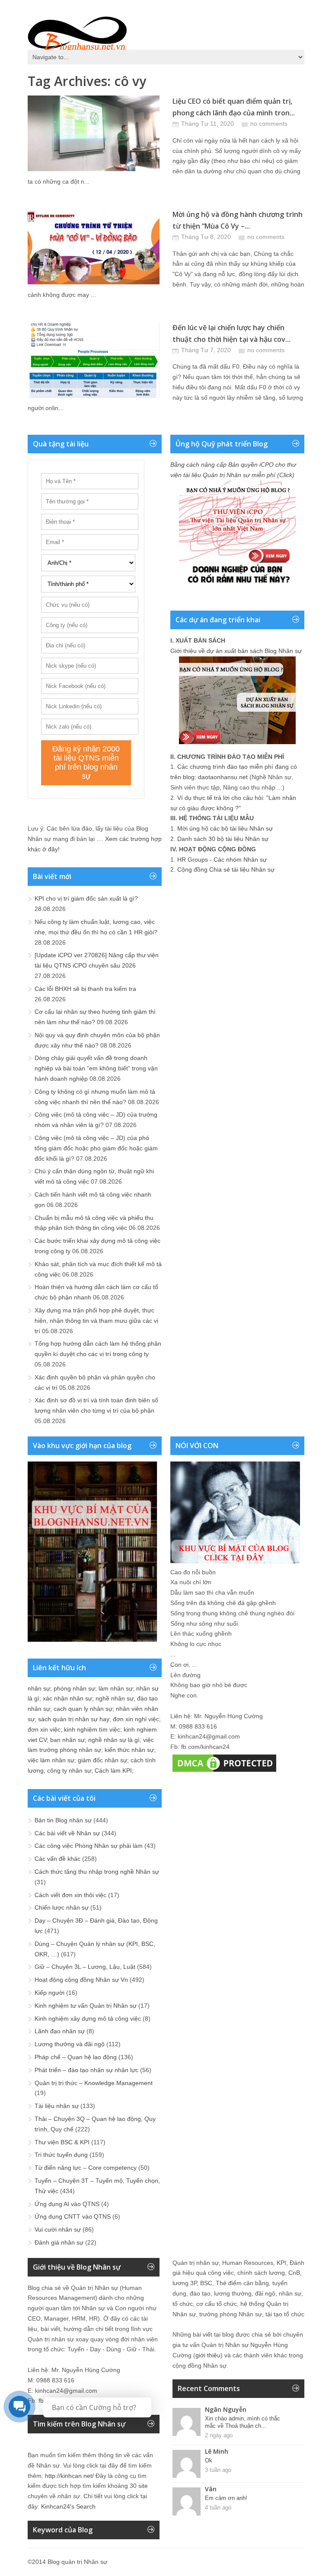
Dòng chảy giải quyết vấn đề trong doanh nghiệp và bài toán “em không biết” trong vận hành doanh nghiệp (96, 1068)
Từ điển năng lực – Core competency (86, 2168)
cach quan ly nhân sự (83, 1709)
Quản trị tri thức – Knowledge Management (94, 2083)
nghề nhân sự (115, 1698)
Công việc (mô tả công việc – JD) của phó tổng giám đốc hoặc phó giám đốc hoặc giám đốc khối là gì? (96, 1148)
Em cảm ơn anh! (226, 2498)
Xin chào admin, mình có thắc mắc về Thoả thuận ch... (243, 2422)
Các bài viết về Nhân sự (67, 1833)
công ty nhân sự (69, 1770)
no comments (269, 124)
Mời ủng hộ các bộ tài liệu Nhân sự (225, 828)
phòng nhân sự (74, 1688)
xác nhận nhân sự (67, 1698)
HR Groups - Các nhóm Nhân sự (222, 860)
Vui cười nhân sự (58, 2229)
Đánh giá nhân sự (59, 2242)
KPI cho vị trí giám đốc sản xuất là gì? (86, 898)
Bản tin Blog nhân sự (63, 1820)
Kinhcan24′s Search (68, 2506)
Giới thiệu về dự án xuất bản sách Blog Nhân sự (236, 651)
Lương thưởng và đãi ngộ (70, 2044)
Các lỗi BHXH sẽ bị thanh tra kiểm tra (85, 989)
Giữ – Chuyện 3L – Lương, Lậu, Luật (85, 1967)
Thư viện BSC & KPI (62, 2142)
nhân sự (39, 1688)
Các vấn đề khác (57, 1859)
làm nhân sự (116, 1688)
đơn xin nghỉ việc (136, 1719)
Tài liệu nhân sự (57, 2106)
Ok (209, 2460)
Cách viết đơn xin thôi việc (70, 1895)
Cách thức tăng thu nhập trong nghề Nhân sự (97, 1872)
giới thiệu (208, 2355)
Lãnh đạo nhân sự (60, 2031)
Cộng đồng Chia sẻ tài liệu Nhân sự (226, 869)
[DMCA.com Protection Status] (224, 1772)
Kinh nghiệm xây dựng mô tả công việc (88, 2019)
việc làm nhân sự (51, 1760)
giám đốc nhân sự (102, 1760)
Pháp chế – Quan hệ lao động (76, 2057)
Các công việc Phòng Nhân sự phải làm (89, 1846)
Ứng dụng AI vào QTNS (67, 2204)
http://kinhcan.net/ (69, 2476)
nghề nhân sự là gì (114, 1740)
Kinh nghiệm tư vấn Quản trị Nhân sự (86, 2006)
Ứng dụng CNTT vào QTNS (73, 2216)
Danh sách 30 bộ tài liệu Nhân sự (223, 839)
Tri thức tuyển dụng (61, 2155)
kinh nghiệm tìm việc (92, 1729)
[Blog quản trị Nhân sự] (77, 32)
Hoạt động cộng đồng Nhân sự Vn (81, 1980)
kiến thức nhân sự (129, 1750)
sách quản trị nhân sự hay (74, 1719)
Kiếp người (49, 1993)
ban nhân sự (67, 1740)
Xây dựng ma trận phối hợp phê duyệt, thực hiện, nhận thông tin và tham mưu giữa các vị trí (96, 1321)
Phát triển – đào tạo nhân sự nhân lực (86, 2070)
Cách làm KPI (113, 1770)
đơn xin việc (44, 1729)
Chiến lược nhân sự (62, 1907)
